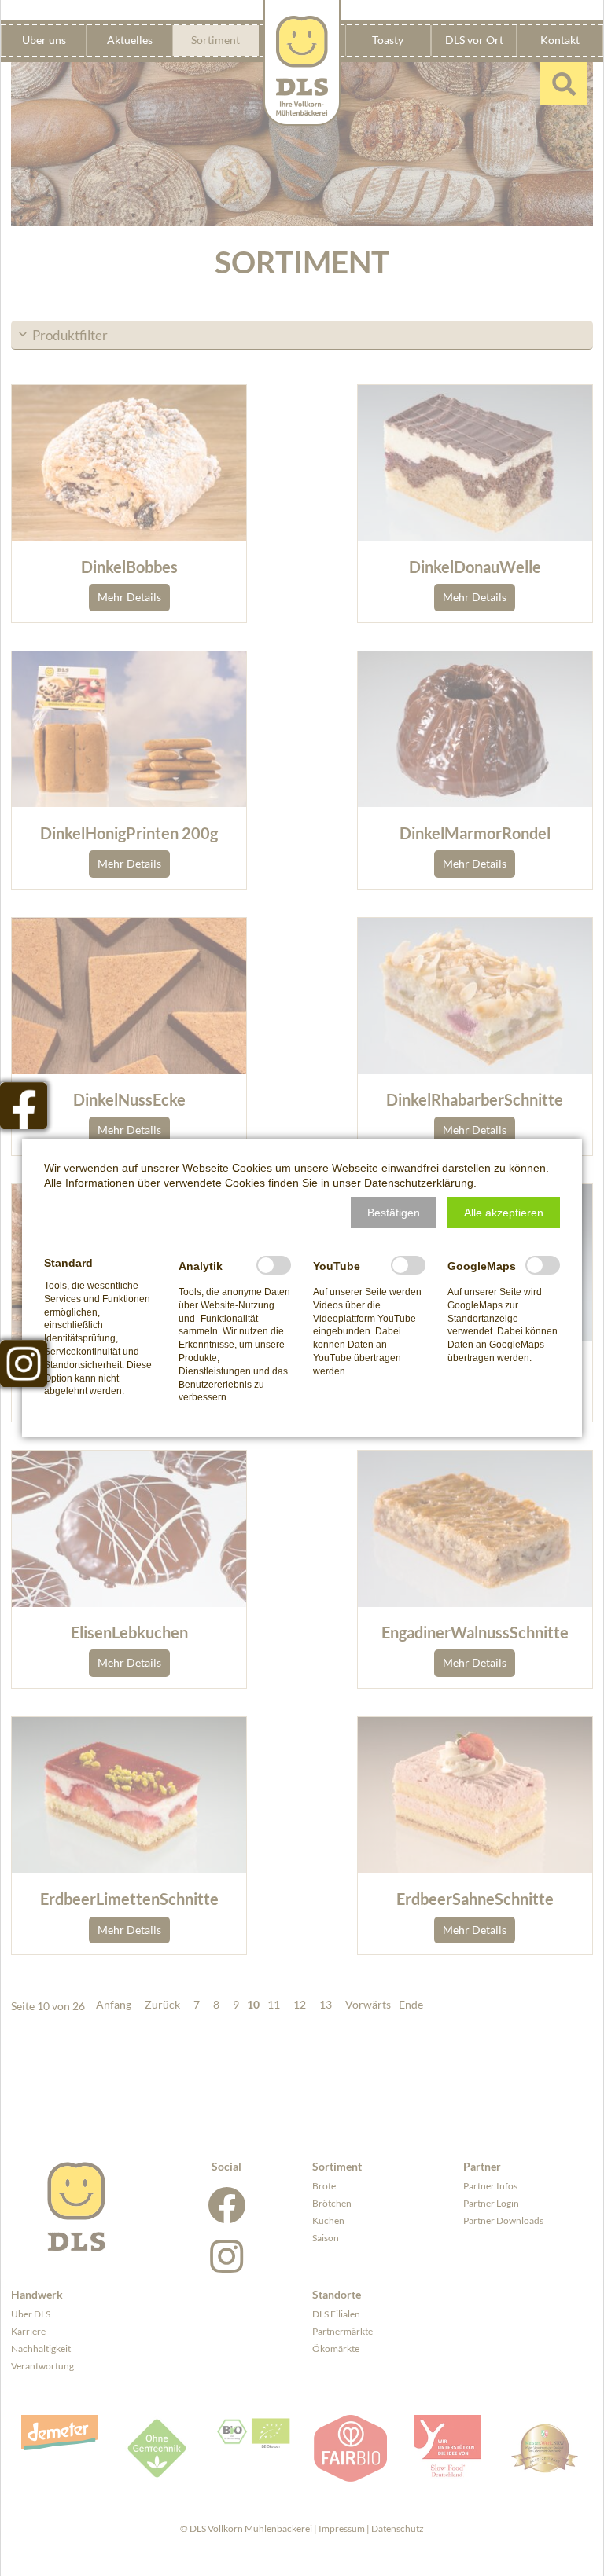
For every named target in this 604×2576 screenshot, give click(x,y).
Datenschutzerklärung (419, 1183)
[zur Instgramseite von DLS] (24, 1363)
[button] (394, 1213)
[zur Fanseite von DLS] (24, 1106)
